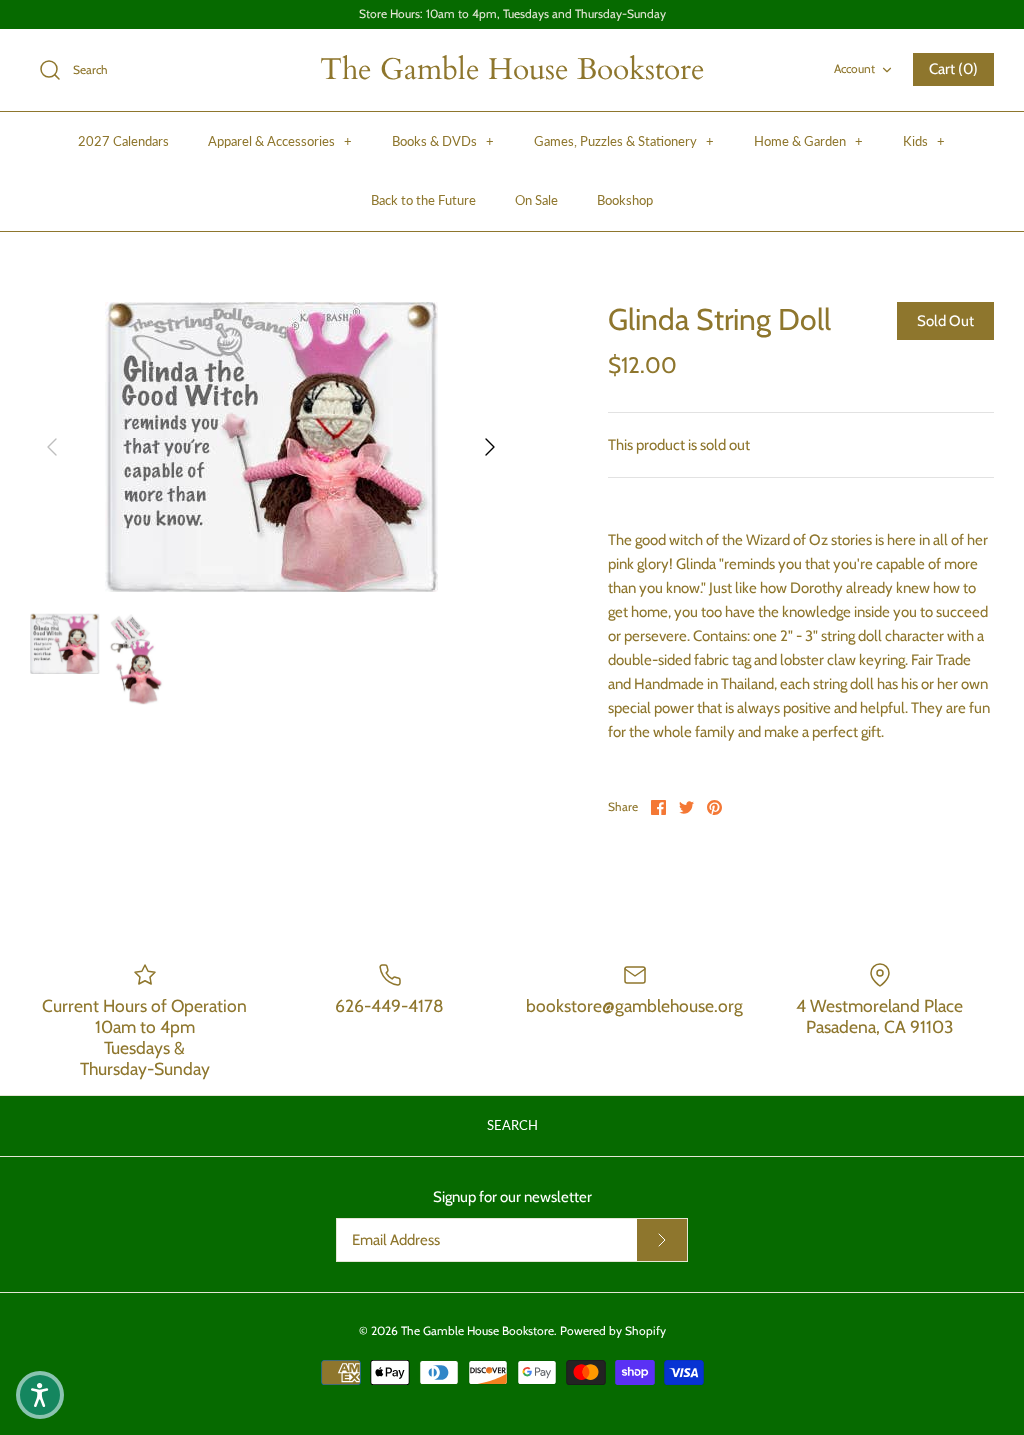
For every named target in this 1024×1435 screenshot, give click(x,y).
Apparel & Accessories (280, 141)
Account (854, 68)
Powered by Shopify (613, 1330)
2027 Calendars (123, 141)
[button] (40, 1395)
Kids (924, 141)
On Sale (536, 200)
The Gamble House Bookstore (477, 1330)
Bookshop (625, 200)
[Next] (490, 447)
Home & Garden (808, 141)
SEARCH (512, 1125)
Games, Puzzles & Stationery (624, 141)
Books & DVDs (443, 141)
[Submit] (662, 1240)
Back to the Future (423, 200)
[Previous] (52, 447)
